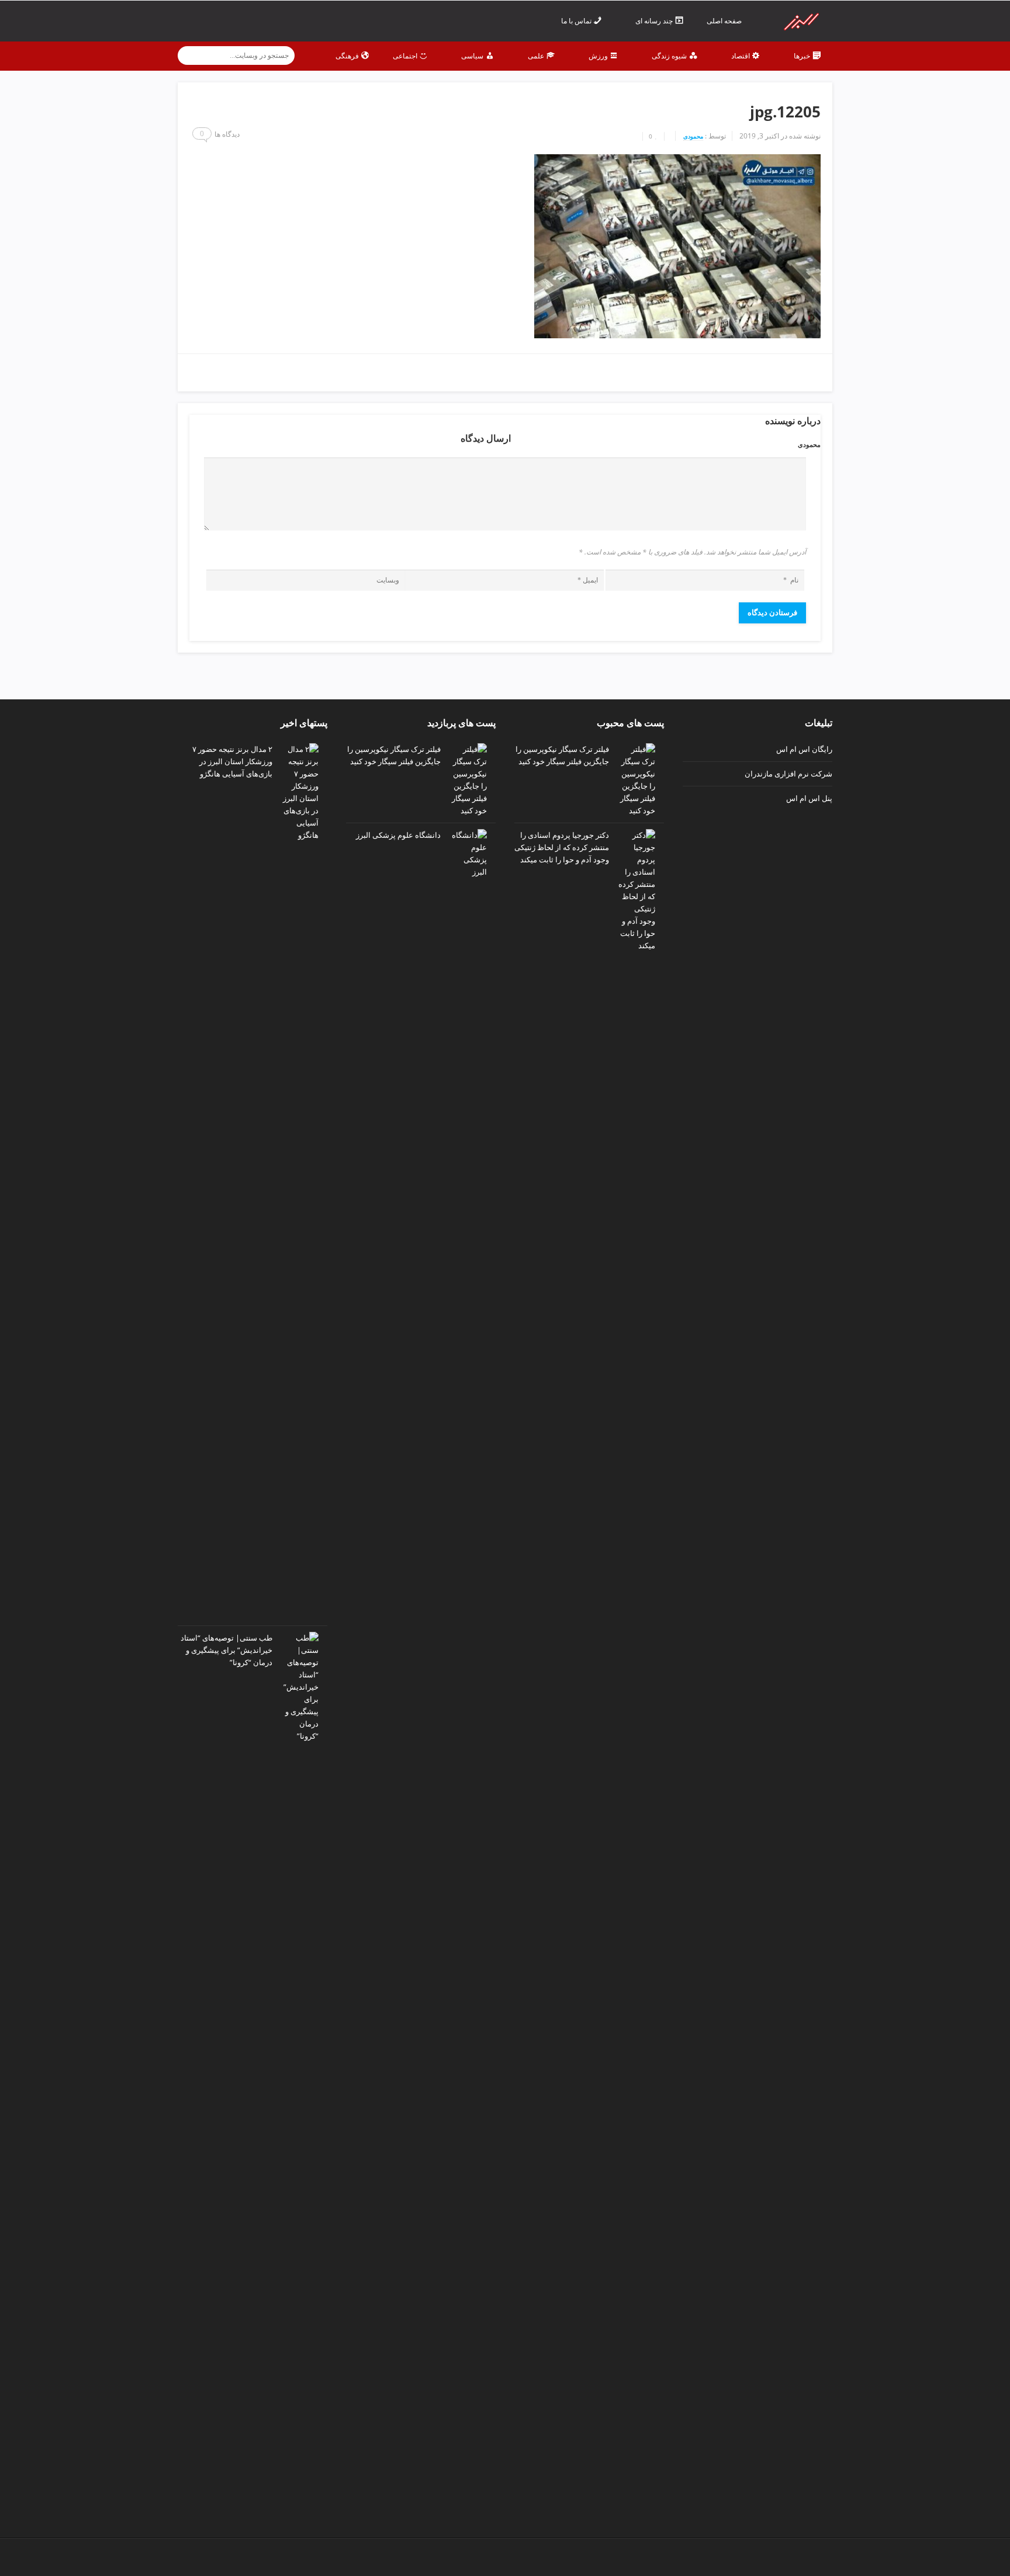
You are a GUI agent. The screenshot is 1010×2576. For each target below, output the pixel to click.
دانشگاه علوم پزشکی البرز (398, 835)
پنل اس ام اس (809, 798)
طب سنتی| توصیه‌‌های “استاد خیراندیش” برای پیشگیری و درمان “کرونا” (226, 1650)
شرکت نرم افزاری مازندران (788, 774)
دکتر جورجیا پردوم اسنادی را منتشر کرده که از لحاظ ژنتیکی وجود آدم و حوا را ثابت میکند (562, 847)
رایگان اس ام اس (804, 749)
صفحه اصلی (725, 21)
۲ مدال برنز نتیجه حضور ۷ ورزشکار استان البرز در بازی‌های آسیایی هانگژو (232, 761)
